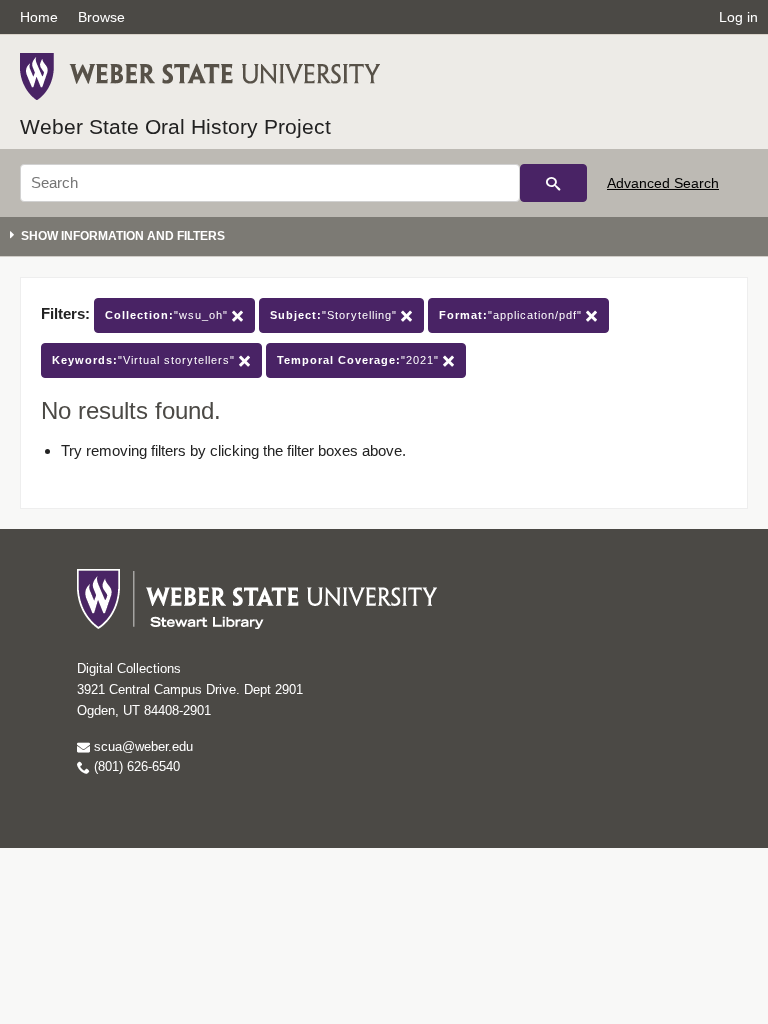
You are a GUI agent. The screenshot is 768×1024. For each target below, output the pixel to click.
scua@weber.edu (141, 746)
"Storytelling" (335, 315)
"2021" (360, 360)
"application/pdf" (512, 315)
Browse (101, 17)
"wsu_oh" (168, 315)
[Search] (553, 183)
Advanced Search (663, 183)
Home (39, 17)
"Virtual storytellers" (145, 360)
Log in (738, 17)
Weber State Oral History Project (175, 126)
